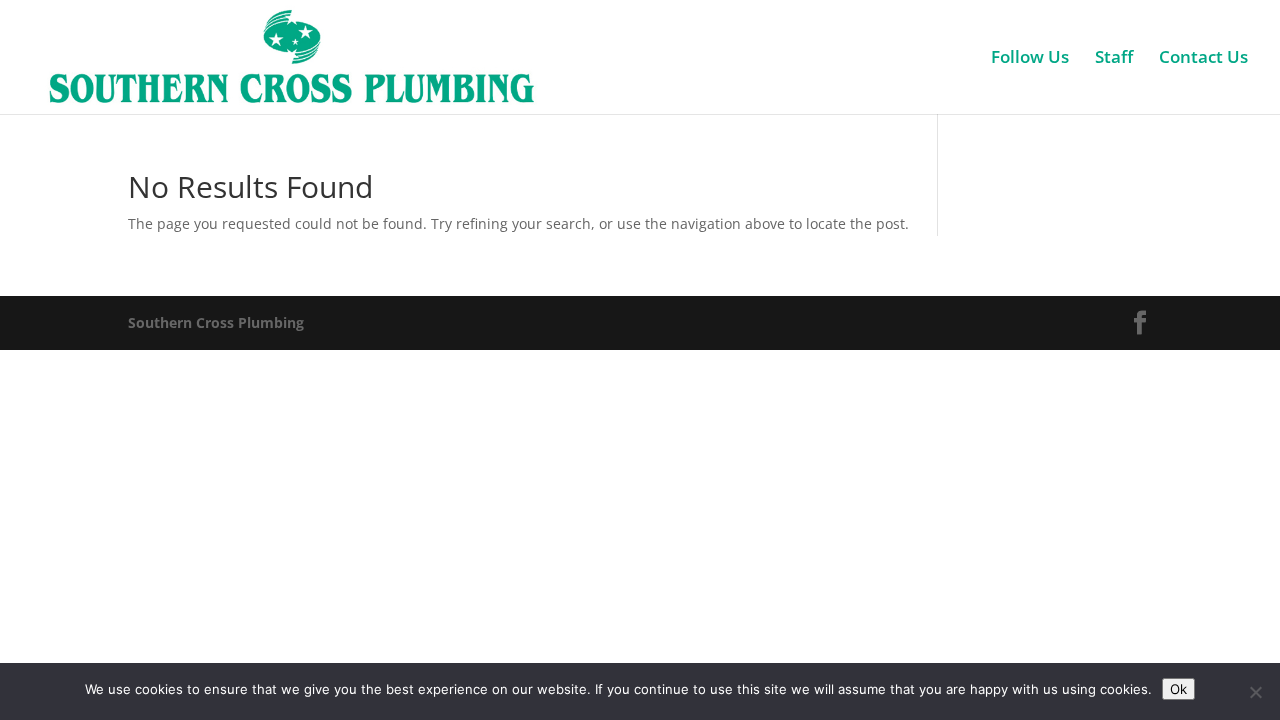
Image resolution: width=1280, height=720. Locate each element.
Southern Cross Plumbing (216, 322)
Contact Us (1203, 59)
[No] (1255, 692)
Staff (1114, 59)
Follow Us (1030, 59)
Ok (1178, 689)
